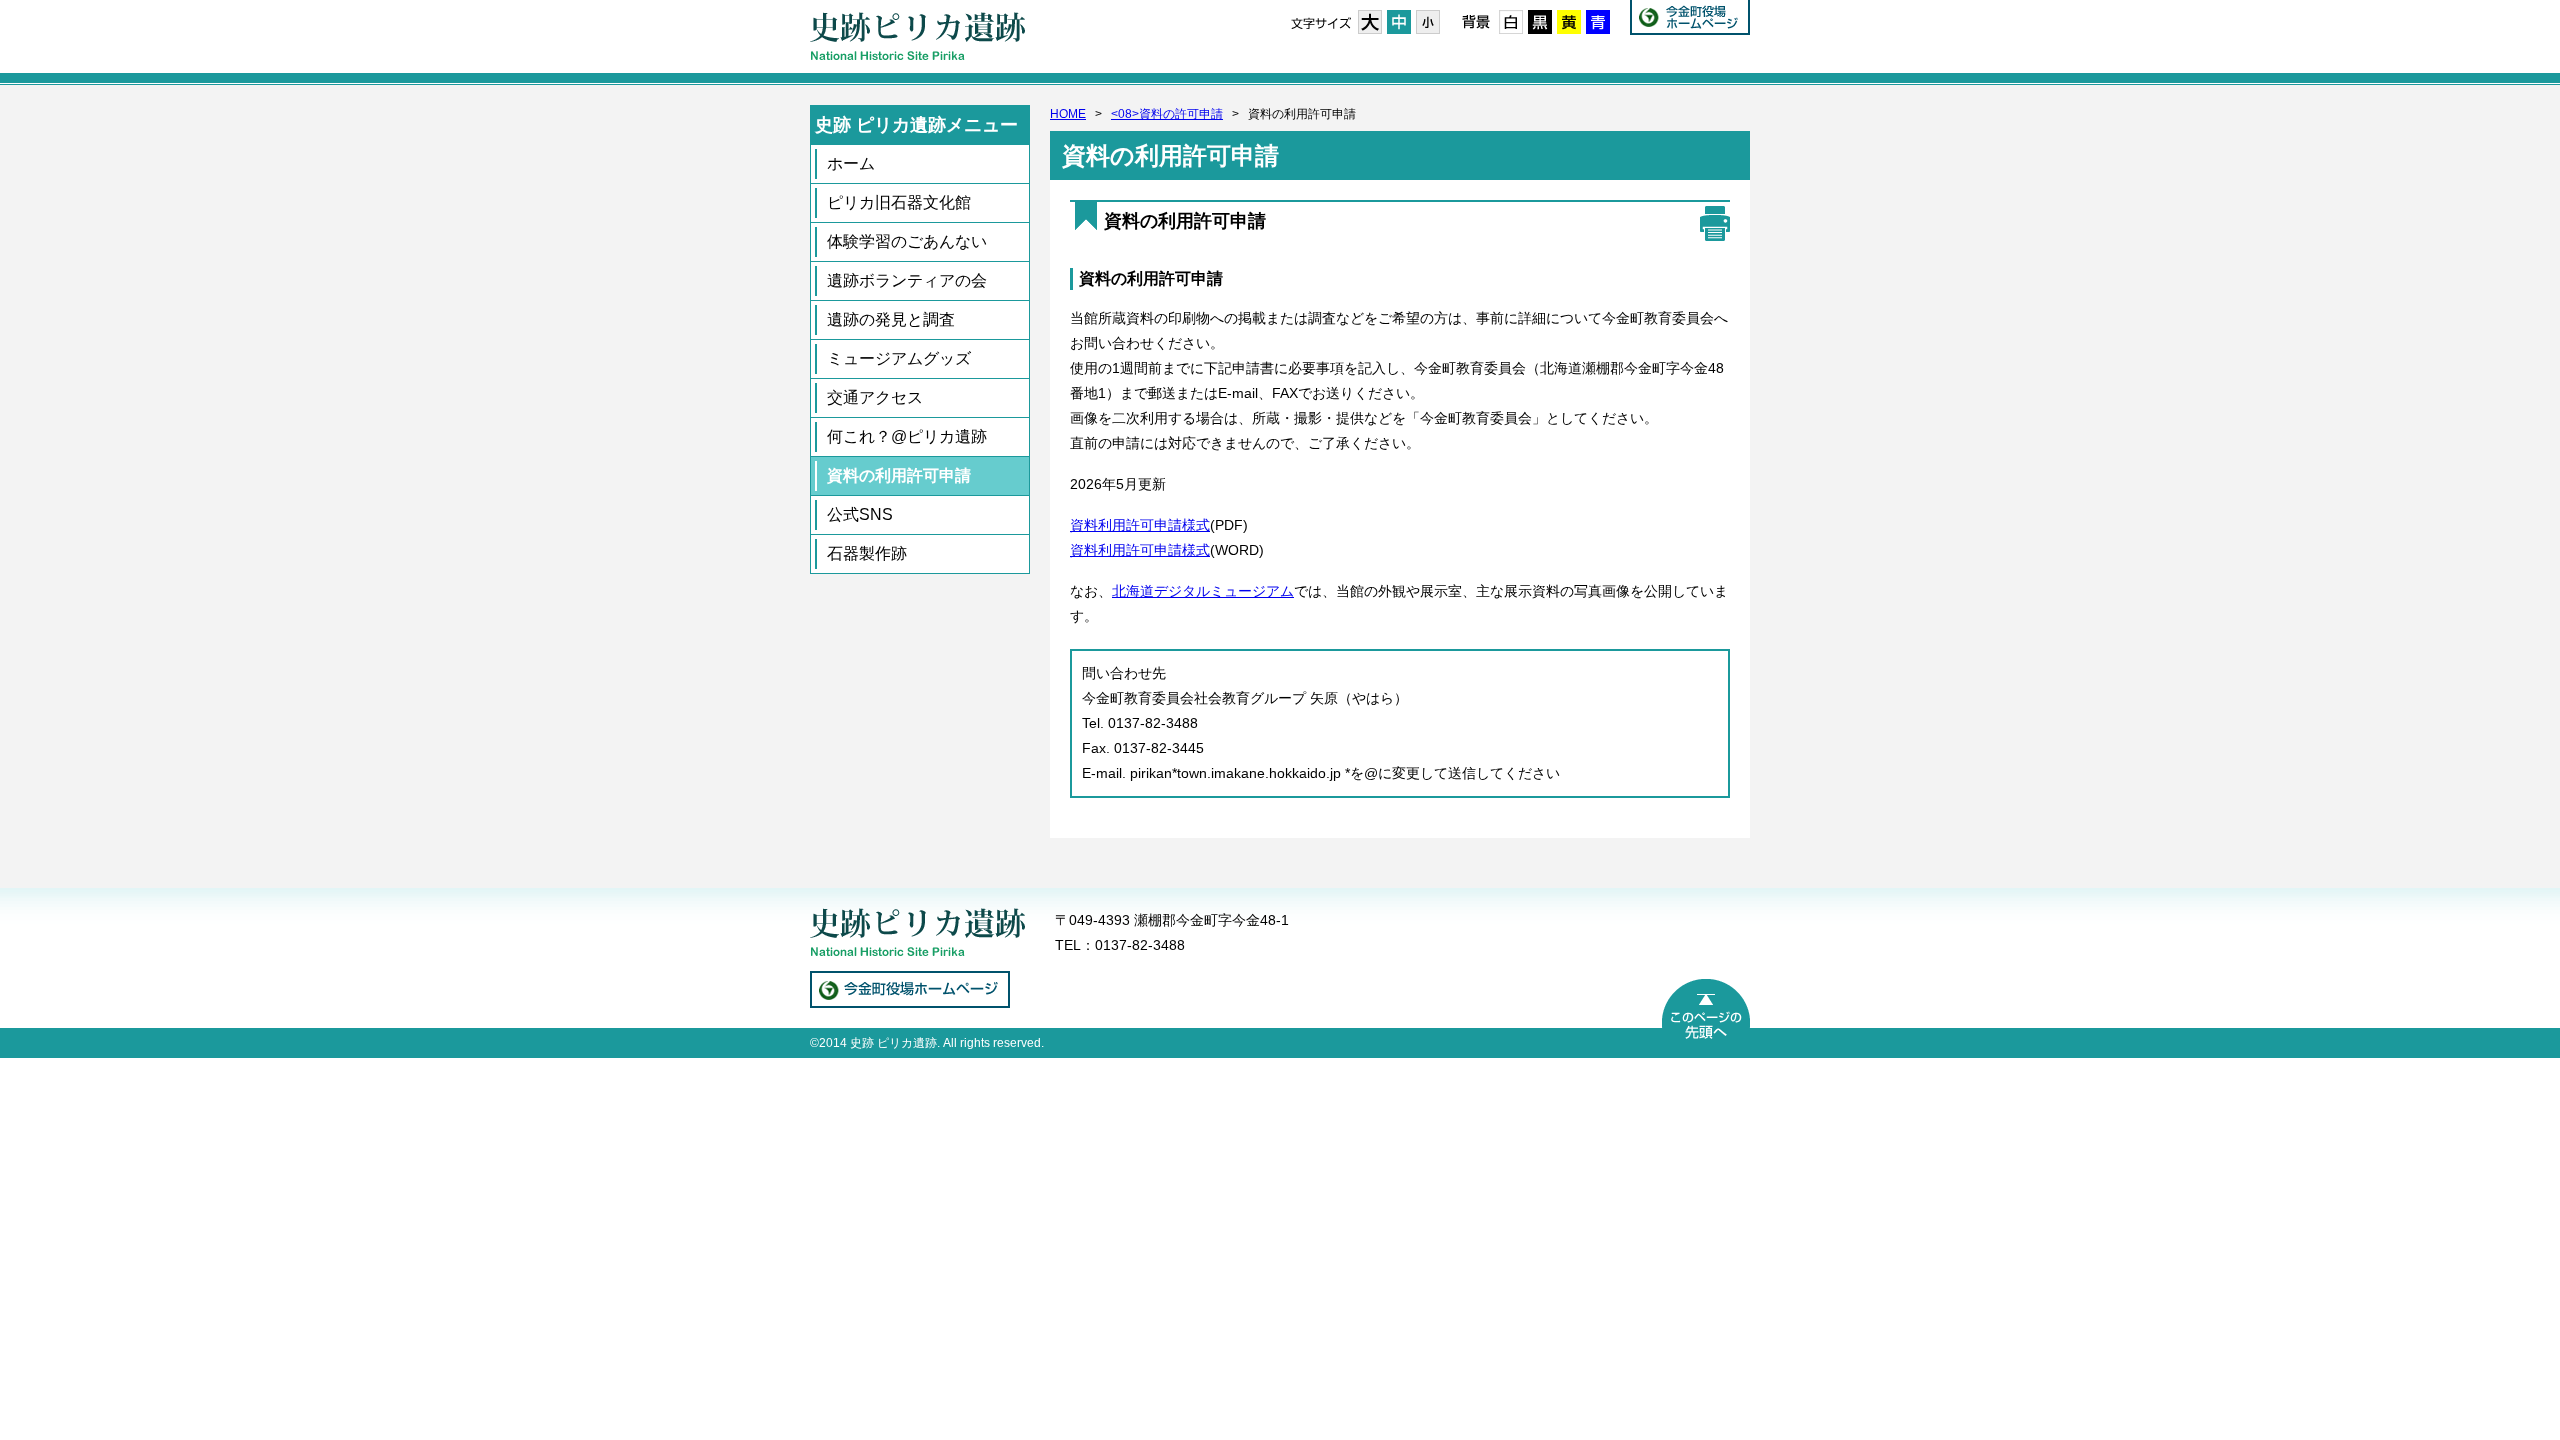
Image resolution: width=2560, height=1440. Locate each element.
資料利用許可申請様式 (1140, 525)
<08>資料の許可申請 (1167, 114)
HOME (1068, 114)
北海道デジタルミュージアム (1203, 591)
